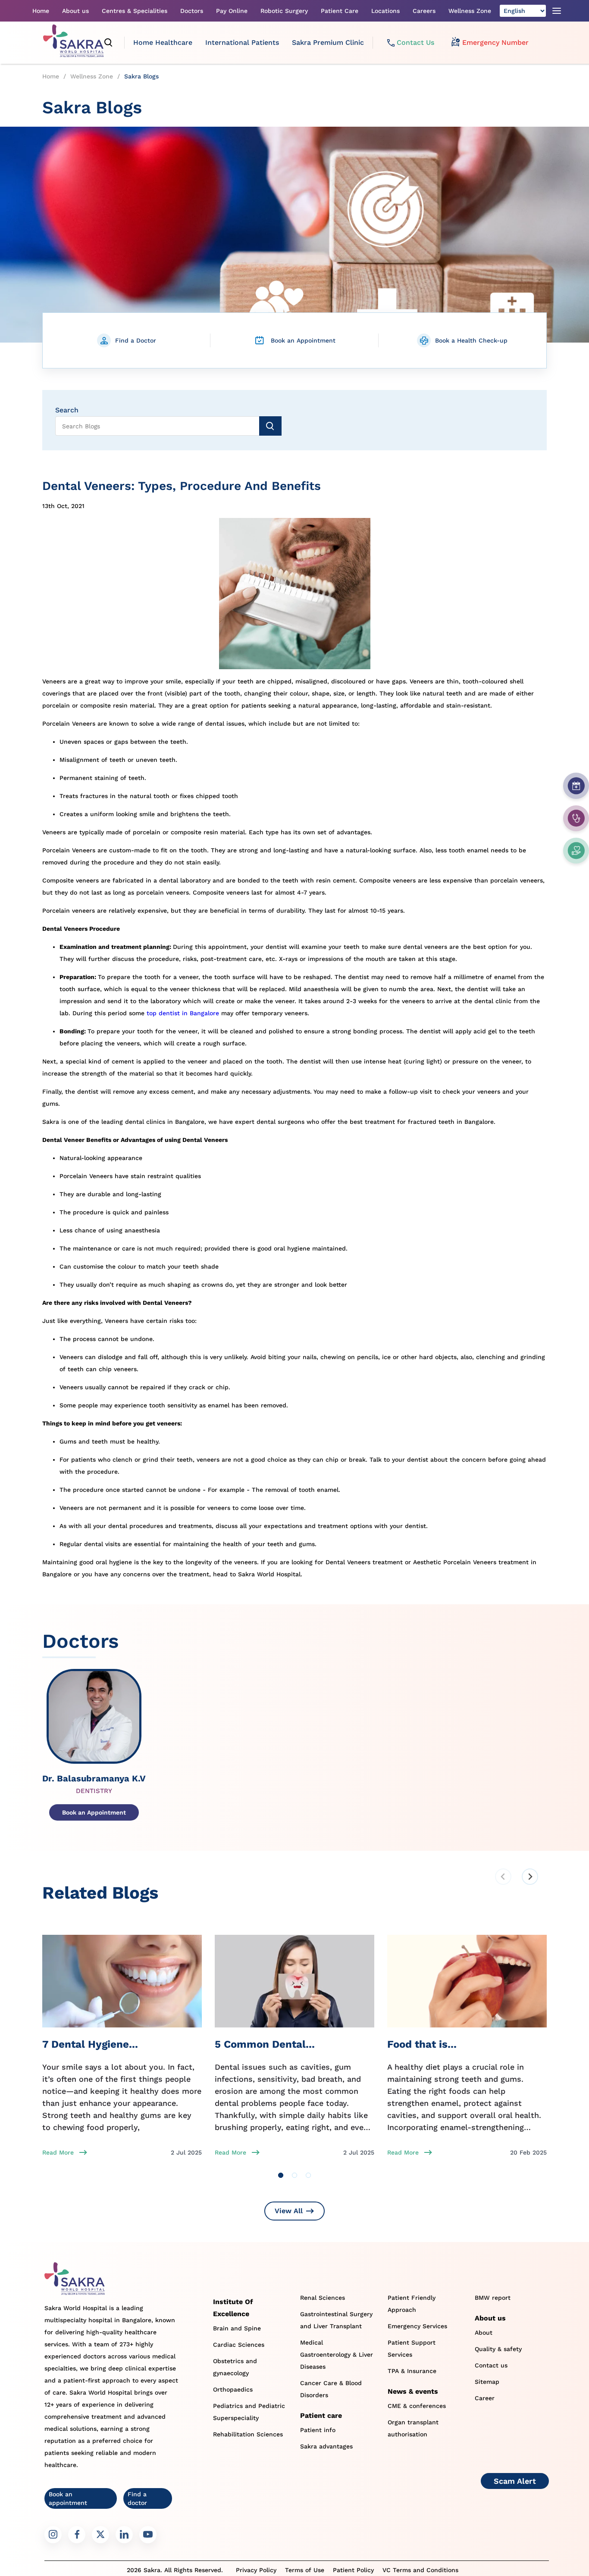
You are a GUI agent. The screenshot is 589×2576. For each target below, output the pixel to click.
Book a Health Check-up (471, 340)
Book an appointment (68, 2498)
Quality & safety (498, 2349)
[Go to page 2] (294, 2175)
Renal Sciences (323, 2298)
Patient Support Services (412, 2348)
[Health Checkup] (576, 851)
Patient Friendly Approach (412, 2304)
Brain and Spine (237, 2328)
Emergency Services (417, 2326)
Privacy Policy (256, 2570)
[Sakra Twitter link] (100, 2535)
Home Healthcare (163, 42)
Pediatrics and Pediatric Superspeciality (249, 2412)
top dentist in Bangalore (183, 1013)
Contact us (491, 2365)
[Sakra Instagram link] (53, 2535)
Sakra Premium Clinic (328, 42)
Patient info (318, 2430)
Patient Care (340, 11)
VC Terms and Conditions (420, 2570)
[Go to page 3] (308, 2175)
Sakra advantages (326, 2446)
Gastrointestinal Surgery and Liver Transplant (336, 2320)
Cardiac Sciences (239, 2345)
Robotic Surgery (284, 11)
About (484, 2333)
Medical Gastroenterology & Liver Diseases (337, 2355)
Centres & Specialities (135, 11)
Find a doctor (137, 2498)
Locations (385, 11)
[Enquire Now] (576, 818)
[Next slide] (530, 1877)
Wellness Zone (470, 11)
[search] (109, 43)
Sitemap (487, 2382)
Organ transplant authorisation (413, 2428)
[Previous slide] (503, 1877)
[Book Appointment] (576, 786)
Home (41, 11)
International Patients (242, 42)
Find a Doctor (136, 340)
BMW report (493, 2298)
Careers (424, 11)
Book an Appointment (303, 340)
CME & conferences (417, 2406)
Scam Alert (515, 2481)
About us (75, 11)
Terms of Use (305, 2570)
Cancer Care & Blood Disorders (331, 2389)
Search (67, 410)
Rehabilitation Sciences (248, 2434)
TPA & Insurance (412, 2371)
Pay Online (232, 11)
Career (485, 2398)
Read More (58, 2152)
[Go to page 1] (281, 2175)
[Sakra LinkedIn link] (124, 2535)
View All (289, 2211)
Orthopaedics (233, 2389)
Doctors (192, 11)
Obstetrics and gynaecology (235, 2367)
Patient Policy (353, 2570)
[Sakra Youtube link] (148, 2535)
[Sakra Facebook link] (77, 2535)
